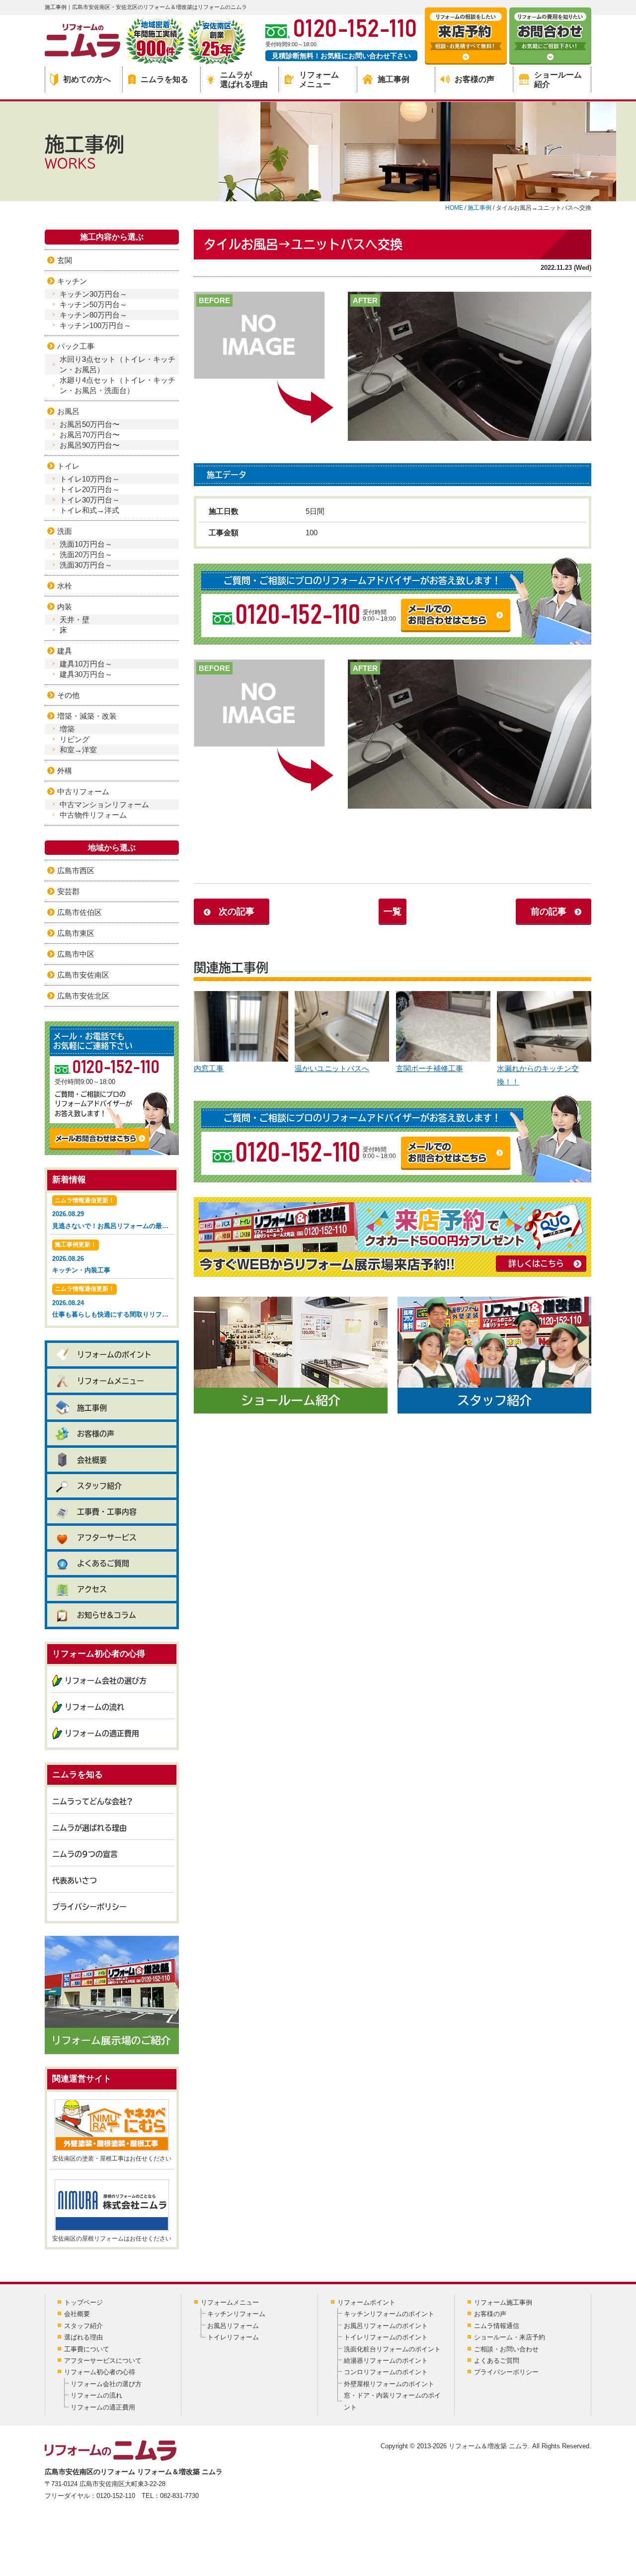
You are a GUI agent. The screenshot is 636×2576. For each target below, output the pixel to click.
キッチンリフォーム (236, 2314)
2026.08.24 (113, 1302)
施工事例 (394, 79)
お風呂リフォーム (233, 2326)
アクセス (92, 1589)
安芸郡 (68, 891)
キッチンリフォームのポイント (389, 2314)
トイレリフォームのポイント (386, 2337)
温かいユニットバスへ (332, 1068)
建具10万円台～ (86, 664)
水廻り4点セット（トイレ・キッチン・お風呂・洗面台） (118, 385)
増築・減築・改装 (87, 716)
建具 (65, 651)
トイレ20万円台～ (90, 489)
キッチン (72, 281)
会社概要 (92, 1460)
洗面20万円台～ (86, 554)
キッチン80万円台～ (93, 315)
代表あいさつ (75, 1880)
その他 (68, 695)
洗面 (65, 531)
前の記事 (549, 912)
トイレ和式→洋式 (89, 510)
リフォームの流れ (94, 1707)
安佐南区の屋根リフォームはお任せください (112, 2239)
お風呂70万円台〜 (90, 435)
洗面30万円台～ (86, 565)
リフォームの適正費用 (102, 1733)
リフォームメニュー (319, 80)
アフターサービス (107, 1537)
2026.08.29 (113, 1213)
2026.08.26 (81, 1257)
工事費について (87, 2349)
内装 (65, 607)
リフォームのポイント (114, 1355)
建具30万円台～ (86, 674)
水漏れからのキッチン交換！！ (538, 1075)
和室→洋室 (78, 750)
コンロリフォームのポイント (386, 2372)
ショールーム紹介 (558, 80)
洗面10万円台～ (86, 544)
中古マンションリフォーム (104, 804)
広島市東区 (76, 933)
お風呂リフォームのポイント (386, 2326)
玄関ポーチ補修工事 (430, 1068)
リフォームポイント (366, 2302)
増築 (67, 729)
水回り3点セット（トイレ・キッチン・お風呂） (118, 364)
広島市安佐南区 (83, 975)
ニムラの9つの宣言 (85, 1854)
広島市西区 (76, 871)
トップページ (83, 2302)
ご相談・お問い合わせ (506, 2349)
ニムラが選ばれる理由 (244, 80)
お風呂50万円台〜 (90, 424)
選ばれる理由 (83, 2337)
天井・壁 (75, 620)
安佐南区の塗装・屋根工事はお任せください (112, 2159)
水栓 (65, 586)
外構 (65, 771)
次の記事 (237, 912)
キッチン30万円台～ (93, 294)
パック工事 (76, 346)
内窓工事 (209, 1068)
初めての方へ (87, 79)
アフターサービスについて (103, 2361)
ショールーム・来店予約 (510, 2337)
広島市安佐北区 (83, 996)
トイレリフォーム (233, 2337)
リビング (75, 739)
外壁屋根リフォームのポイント (389, 2384)
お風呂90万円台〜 (90, 445)
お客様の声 (475, 79)
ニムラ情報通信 (497, 2326)
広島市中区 (76, 954)
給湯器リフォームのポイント (386, 2361)
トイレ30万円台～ (90, 500)
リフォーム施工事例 (503, 2302)
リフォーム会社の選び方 (106, 1681)
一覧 (393, 912)
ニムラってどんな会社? (92, 1801)
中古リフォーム (83, 791)
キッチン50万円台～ (93, 304)
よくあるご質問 (103, 1563)
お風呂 (68, 411)
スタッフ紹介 (99, 1486)
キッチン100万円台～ (95, 325)
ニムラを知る (164, 79)
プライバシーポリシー (89, 1907)
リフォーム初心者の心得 (100, 2372)
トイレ (68, 466)
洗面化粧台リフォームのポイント (392, 2349)
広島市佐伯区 (79, 912)
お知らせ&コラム (107, 1615)
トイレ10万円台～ (90, 479)
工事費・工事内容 (107, 1512)
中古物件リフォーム (93, 815)
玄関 (65, 260)
